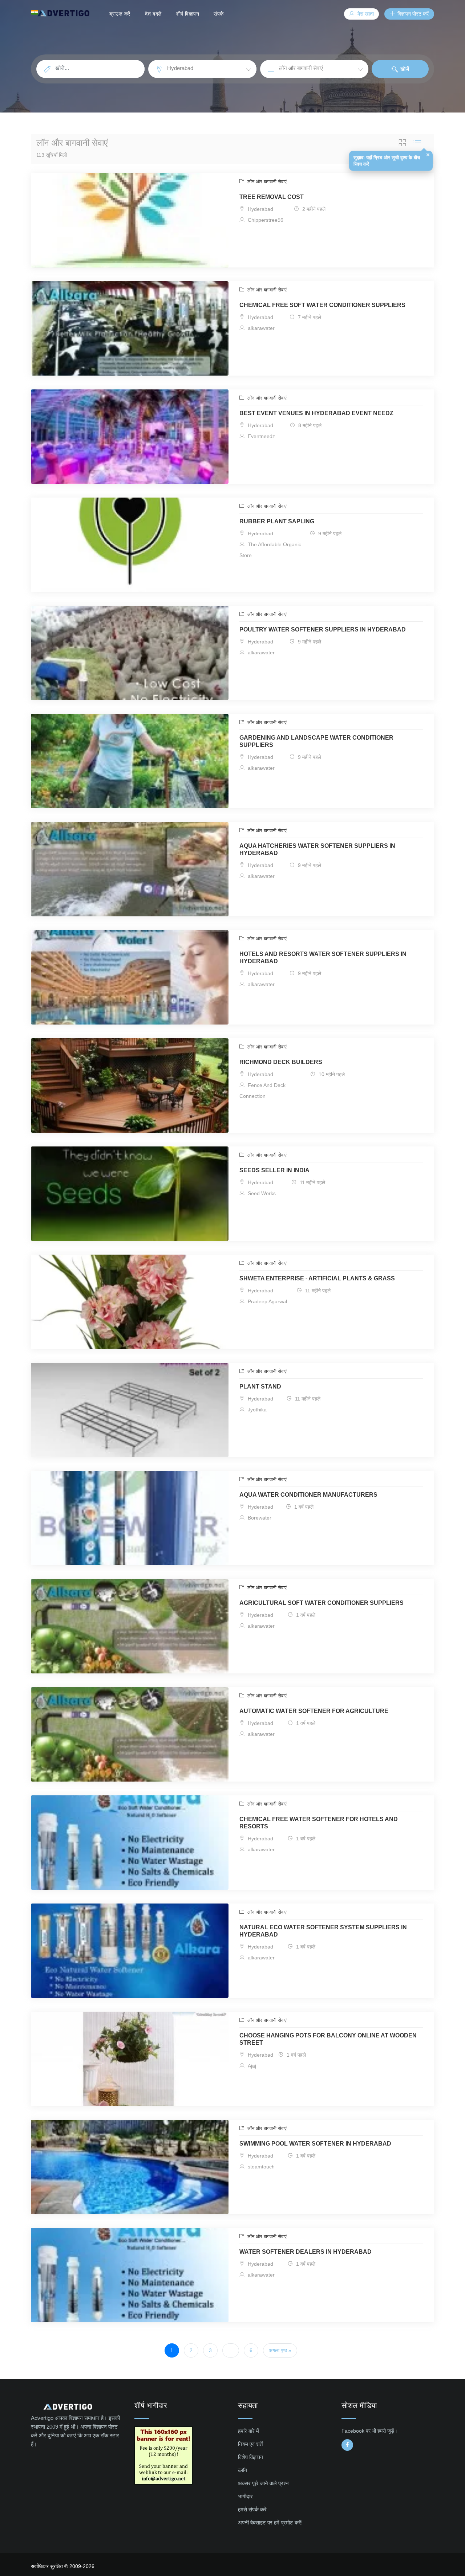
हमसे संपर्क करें (252, 2509)
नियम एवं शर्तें (250, 2444)
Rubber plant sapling (277, 521)
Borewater (259, 1518)
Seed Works (261, 1193)
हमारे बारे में (248, 2431)
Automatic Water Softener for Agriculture (314, 1711)
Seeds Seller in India (274, 1170)
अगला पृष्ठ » (280, 2350)
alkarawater (260, 328)
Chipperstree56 (265, 220)
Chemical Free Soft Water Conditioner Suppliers (322, 305)
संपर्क (219, 14)
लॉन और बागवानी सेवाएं (266, 182)
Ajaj (251, 2066)
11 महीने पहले (312, 1182)
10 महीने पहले (331, 1074)
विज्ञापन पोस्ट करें (412, 14)
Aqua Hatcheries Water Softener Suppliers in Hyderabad (317, 849)
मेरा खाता (365, 14)
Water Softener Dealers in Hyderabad (306, 2252)
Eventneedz (261, 436)
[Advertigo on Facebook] (347, 2445)
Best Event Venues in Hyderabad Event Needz (316, 413)
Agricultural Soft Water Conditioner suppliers (322, 1603)
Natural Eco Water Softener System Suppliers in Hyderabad (323, 1931)
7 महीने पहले (309, 317)
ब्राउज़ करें (120, 14)
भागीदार (245, 2496)
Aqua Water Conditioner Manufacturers (308, 1495)
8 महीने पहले (309, 425)
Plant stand (260, 1387)
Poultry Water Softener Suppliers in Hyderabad (323, 629)
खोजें (404, 69)
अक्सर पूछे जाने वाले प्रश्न (263, 2483)
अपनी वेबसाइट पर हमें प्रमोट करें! (270, 2522)
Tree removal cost (272, 197)
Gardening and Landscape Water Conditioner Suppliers (316, 741)
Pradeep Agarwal (267, 1301)
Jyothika (256, 1410)
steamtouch (260, 2167)
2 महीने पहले (313, 209)
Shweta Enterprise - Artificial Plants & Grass (317, 1278)
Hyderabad (260, 209)
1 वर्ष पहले (303, 1507)
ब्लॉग (242, 2470)
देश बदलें (153, 14)
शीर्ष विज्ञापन (188, 14)
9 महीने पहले (329, 533)
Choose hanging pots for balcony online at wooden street (328, 2039)
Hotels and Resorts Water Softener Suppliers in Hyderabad (323, 958)
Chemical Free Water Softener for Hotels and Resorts (319, 1823)
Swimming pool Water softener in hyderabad (315, 2144)
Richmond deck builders (281, 1062)
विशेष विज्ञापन (251, 2457)
